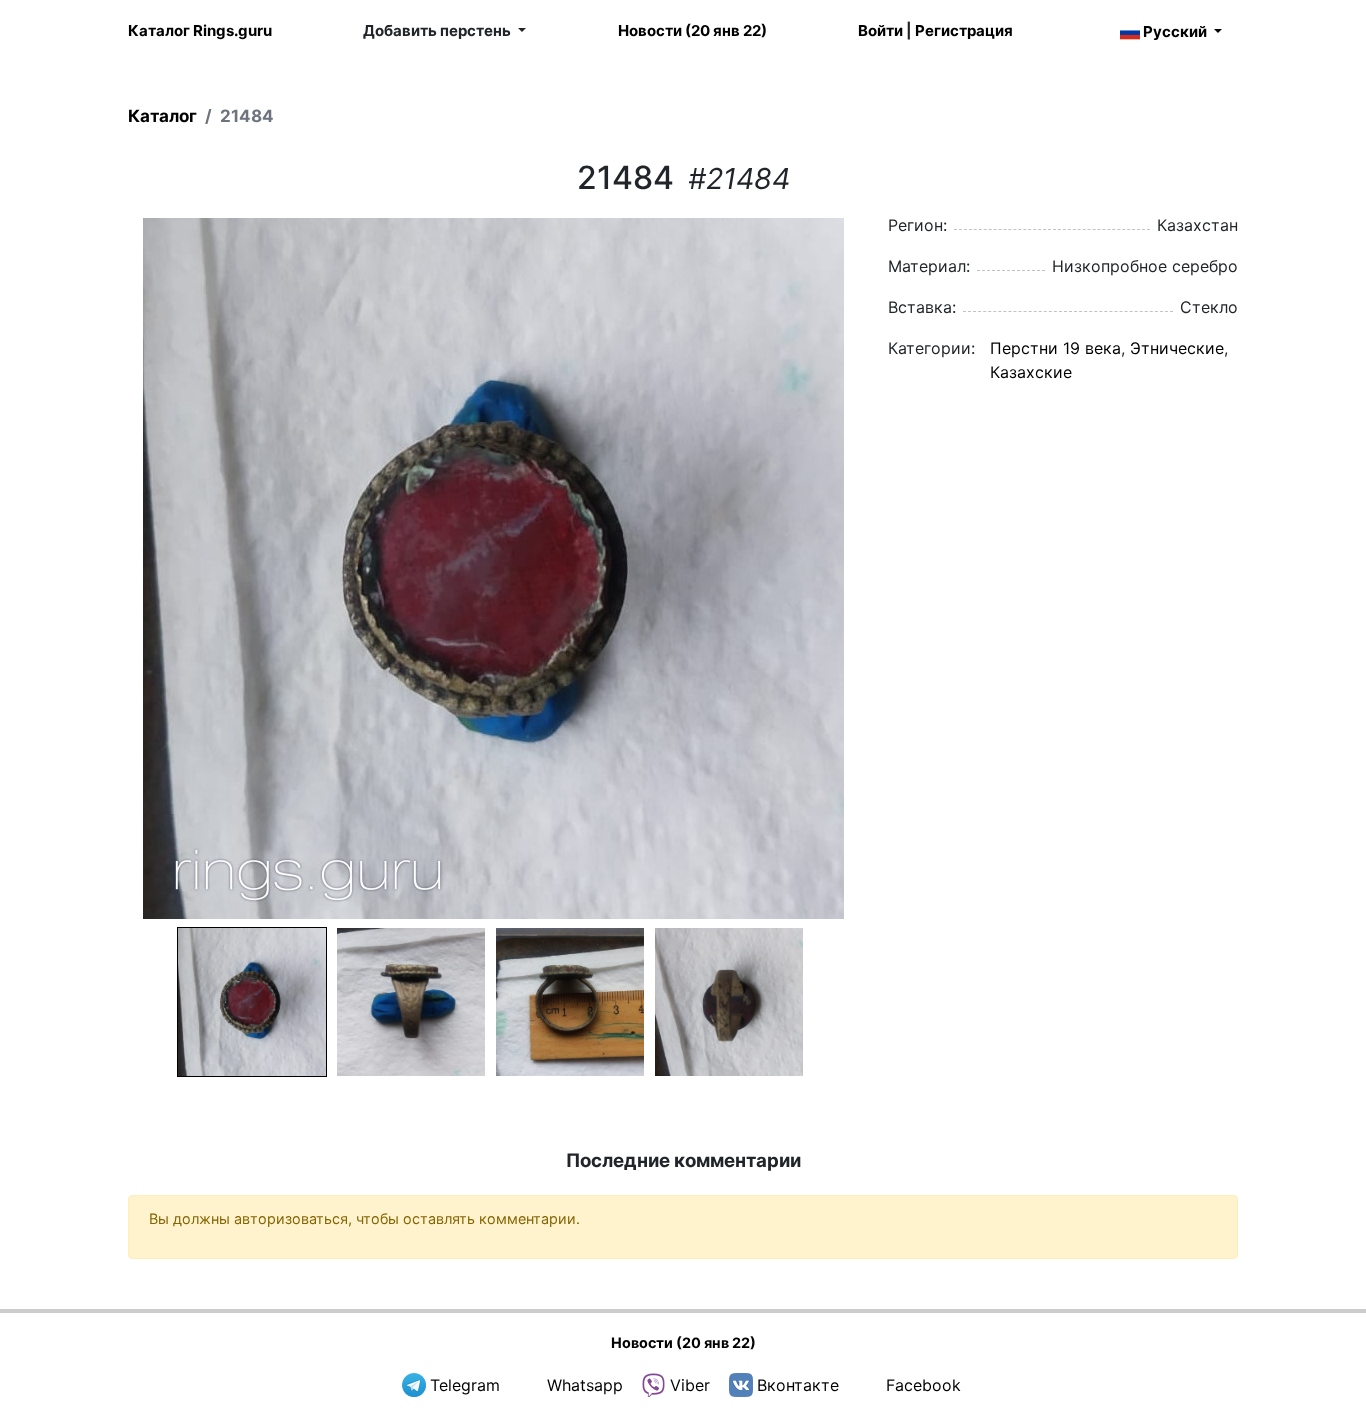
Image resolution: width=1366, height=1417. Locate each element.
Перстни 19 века (1055, 348)
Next (884, 568)
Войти (880, 30)
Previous (102, 568)
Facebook (923, 1385)
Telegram (465, 1385)
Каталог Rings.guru (200, 30)
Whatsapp (585, 1385)
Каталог (162, 116)
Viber (690, 1385)
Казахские (1031, 372)
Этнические (1177, 348)
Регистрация (964, 30)
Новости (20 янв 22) (692, 30)
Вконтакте (798, 1385)
